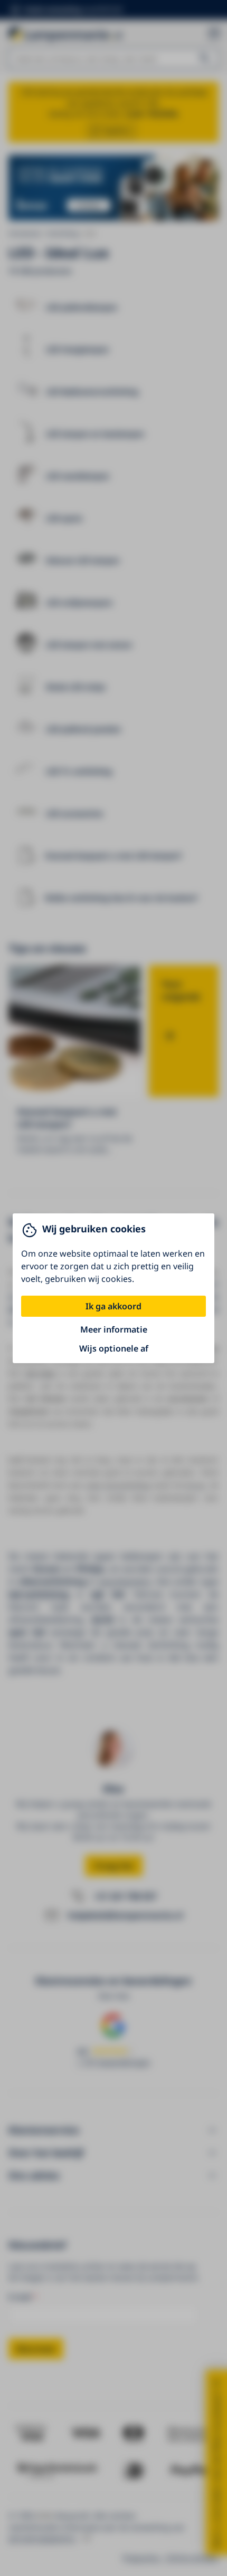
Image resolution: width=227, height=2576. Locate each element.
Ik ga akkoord (113, 1306)
